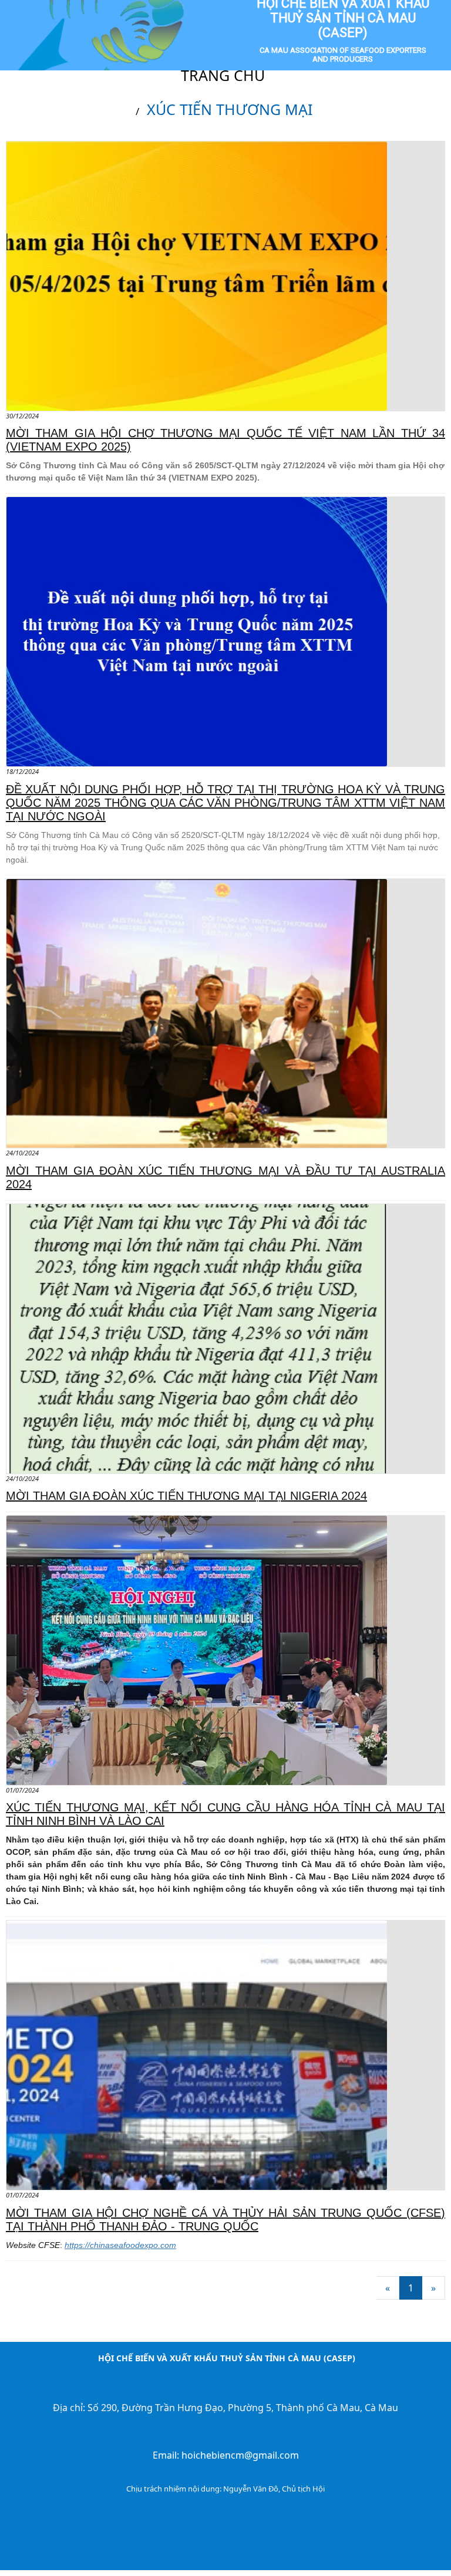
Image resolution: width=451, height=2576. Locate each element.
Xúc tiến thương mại (230, 109)
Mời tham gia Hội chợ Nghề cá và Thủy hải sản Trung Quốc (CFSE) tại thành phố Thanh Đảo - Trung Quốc (225, 2220)
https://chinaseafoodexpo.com (120, 2245)
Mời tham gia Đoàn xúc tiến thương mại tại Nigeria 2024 (186, 1496)
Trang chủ (223, 75)
